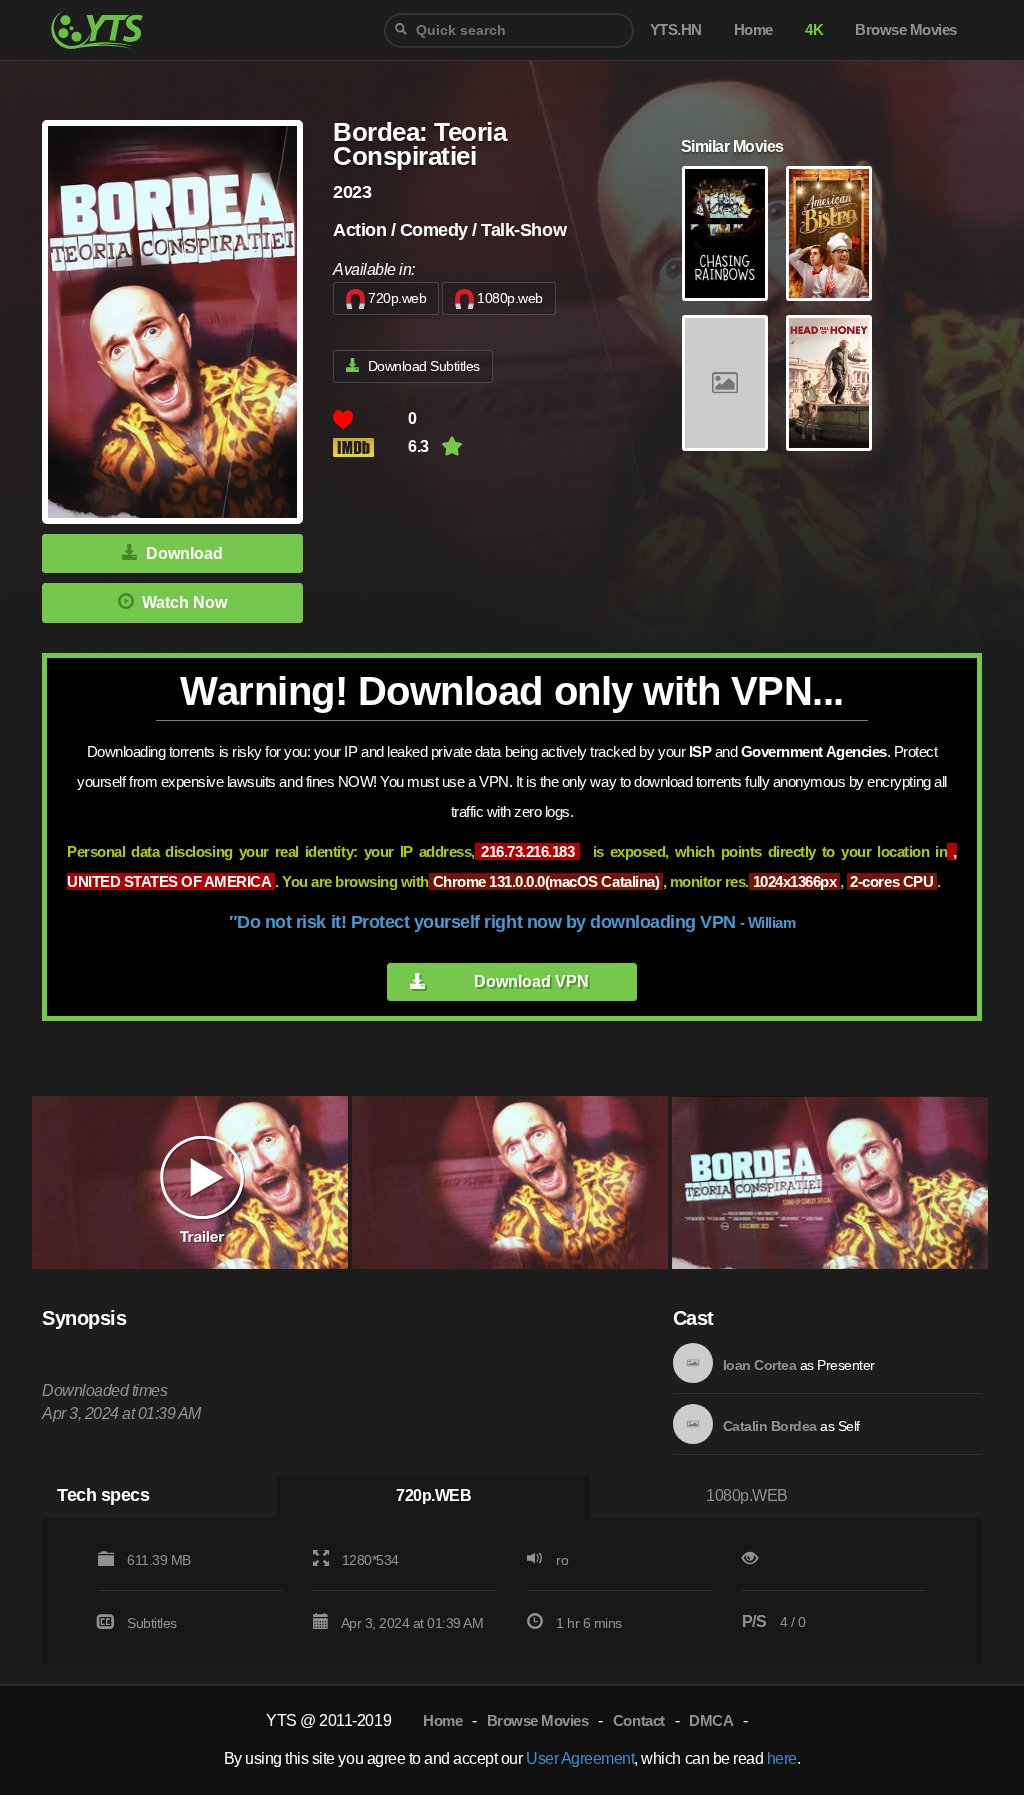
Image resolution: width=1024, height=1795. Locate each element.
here (782, 1758)
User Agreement (580, 1758)
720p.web (397, 298)
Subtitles (152, 1623)
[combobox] (509, 30)
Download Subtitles (424, 366)
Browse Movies (538, 1720)
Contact (639, 1720)
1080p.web (510, 298)
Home (442, 1720)
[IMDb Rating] (370, 447)
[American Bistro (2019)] (829, 234)
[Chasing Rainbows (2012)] (725, 234)
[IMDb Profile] (693, 1363)
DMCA (711, 1720)
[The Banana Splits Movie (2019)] (725, 383)
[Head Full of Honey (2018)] (829, 383)
